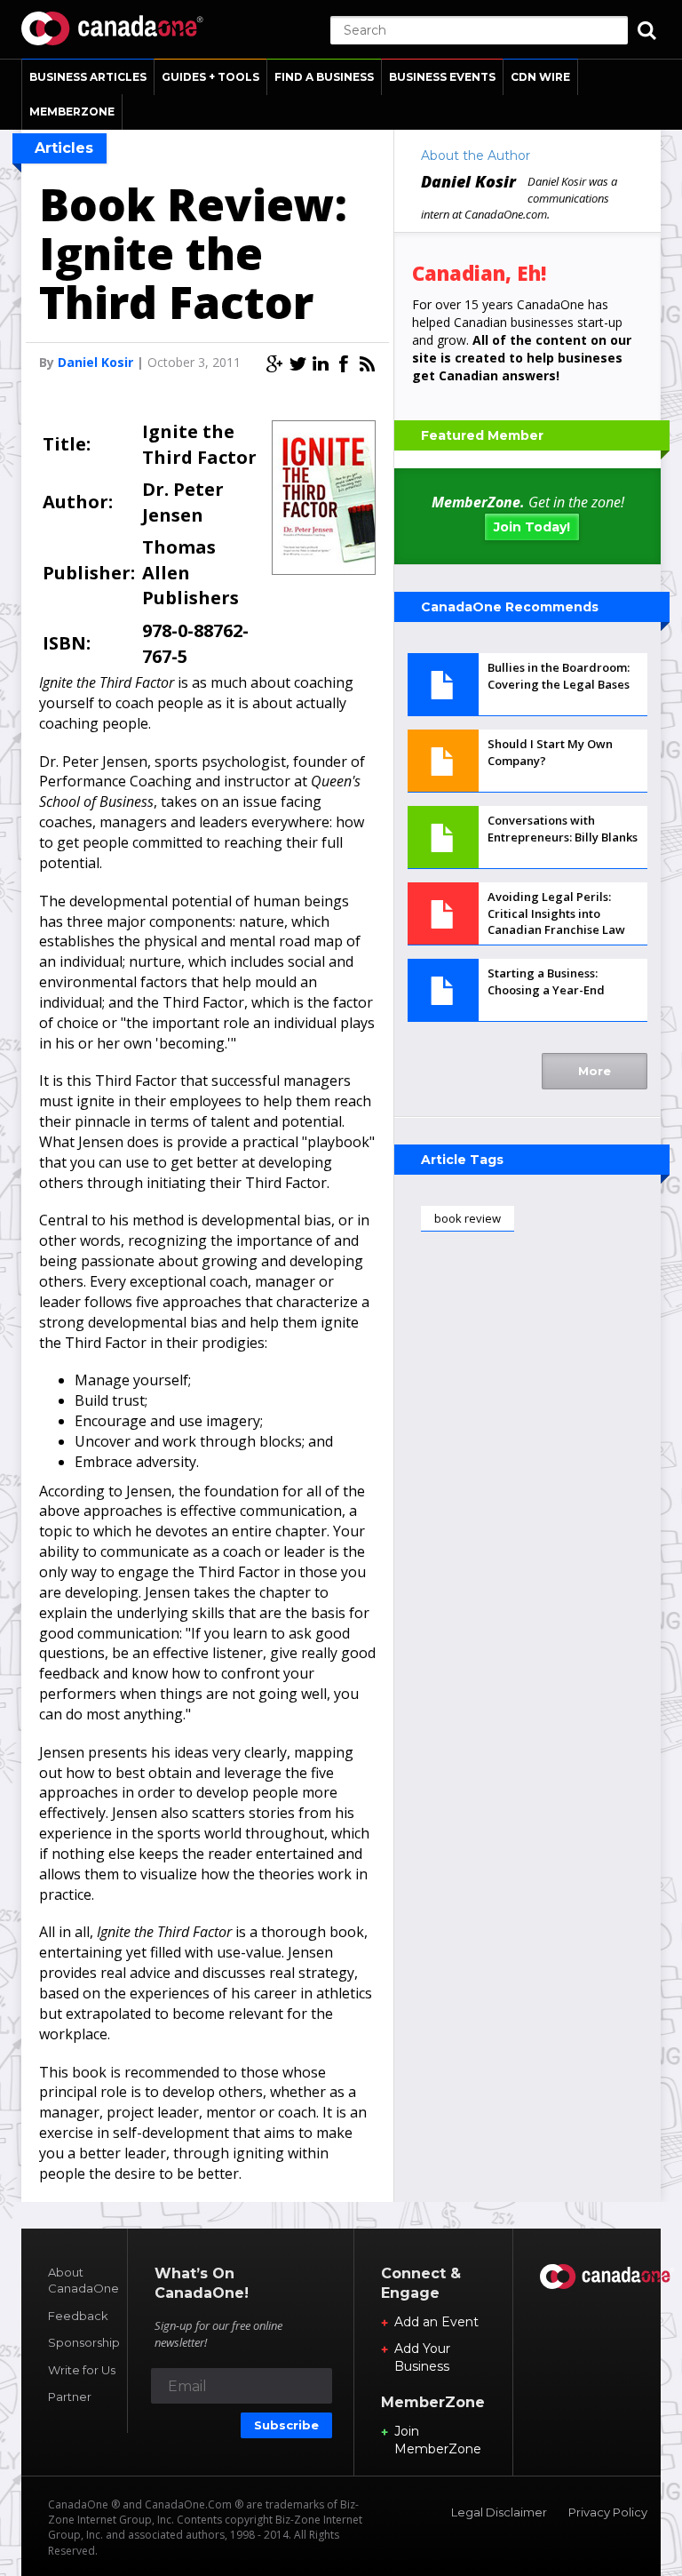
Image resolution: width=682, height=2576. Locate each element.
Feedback (78, 2316)
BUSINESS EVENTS (442, 77)
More (595, 1071)
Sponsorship (84, 2342)
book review (468, 1218)
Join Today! (532, 527)
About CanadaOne (83, 2281)
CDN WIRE (540, 77)
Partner (70, 2397)
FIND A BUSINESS (324, 77)
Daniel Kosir (95, 362)
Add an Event (436, 2322)
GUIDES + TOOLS (210, 77)
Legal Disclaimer (499, 2512)
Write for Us (82, 2370)
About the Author (476, 156)
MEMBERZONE (72, 112)
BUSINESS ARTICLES (88, 77)
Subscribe (286, 2425)
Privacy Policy (608, 2512)
